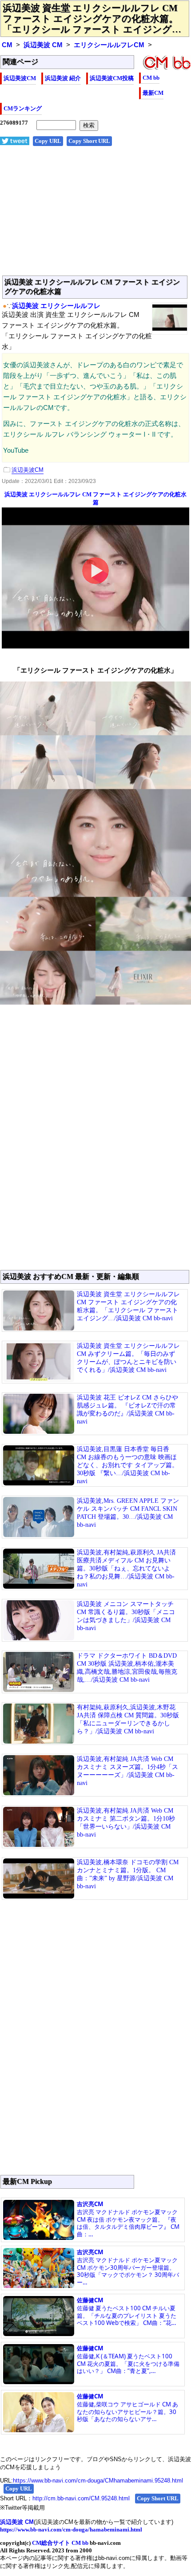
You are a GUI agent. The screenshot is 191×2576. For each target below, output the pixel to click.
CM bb (151, 78)
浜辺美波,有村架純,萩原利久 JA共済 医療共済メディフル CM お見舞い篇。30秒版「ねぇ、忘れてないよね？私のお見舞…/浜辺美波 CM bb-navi (126, 1568)
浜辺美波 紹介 (63, 78)
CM (7, 45)
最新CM (153, 93)
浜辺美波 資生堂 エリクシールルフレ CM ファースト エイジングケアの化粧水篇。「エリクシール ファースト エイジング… (92, 19)
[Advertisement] (95, 215)
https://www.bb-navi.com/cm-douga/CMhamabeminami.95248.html (98, 2481)
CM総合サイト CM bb (60, 2543)
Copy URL (48, 141)
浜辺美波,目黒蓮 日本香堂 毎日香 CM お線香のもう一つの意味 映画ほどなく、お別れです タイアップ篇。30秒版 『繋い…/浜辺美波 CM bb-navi (127, 1465)
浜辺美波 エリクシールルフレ (56, 306)
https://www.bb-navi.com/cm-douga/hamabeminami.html (71, 2529)
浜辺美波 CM (43, 45)
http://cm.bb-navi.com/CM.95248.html (81, 2498)
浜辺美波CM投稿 (112, 78)
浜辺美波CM (20, 78)
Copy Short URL (89, 141)
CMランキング (23, 108)
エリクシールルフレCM (109, 45)
